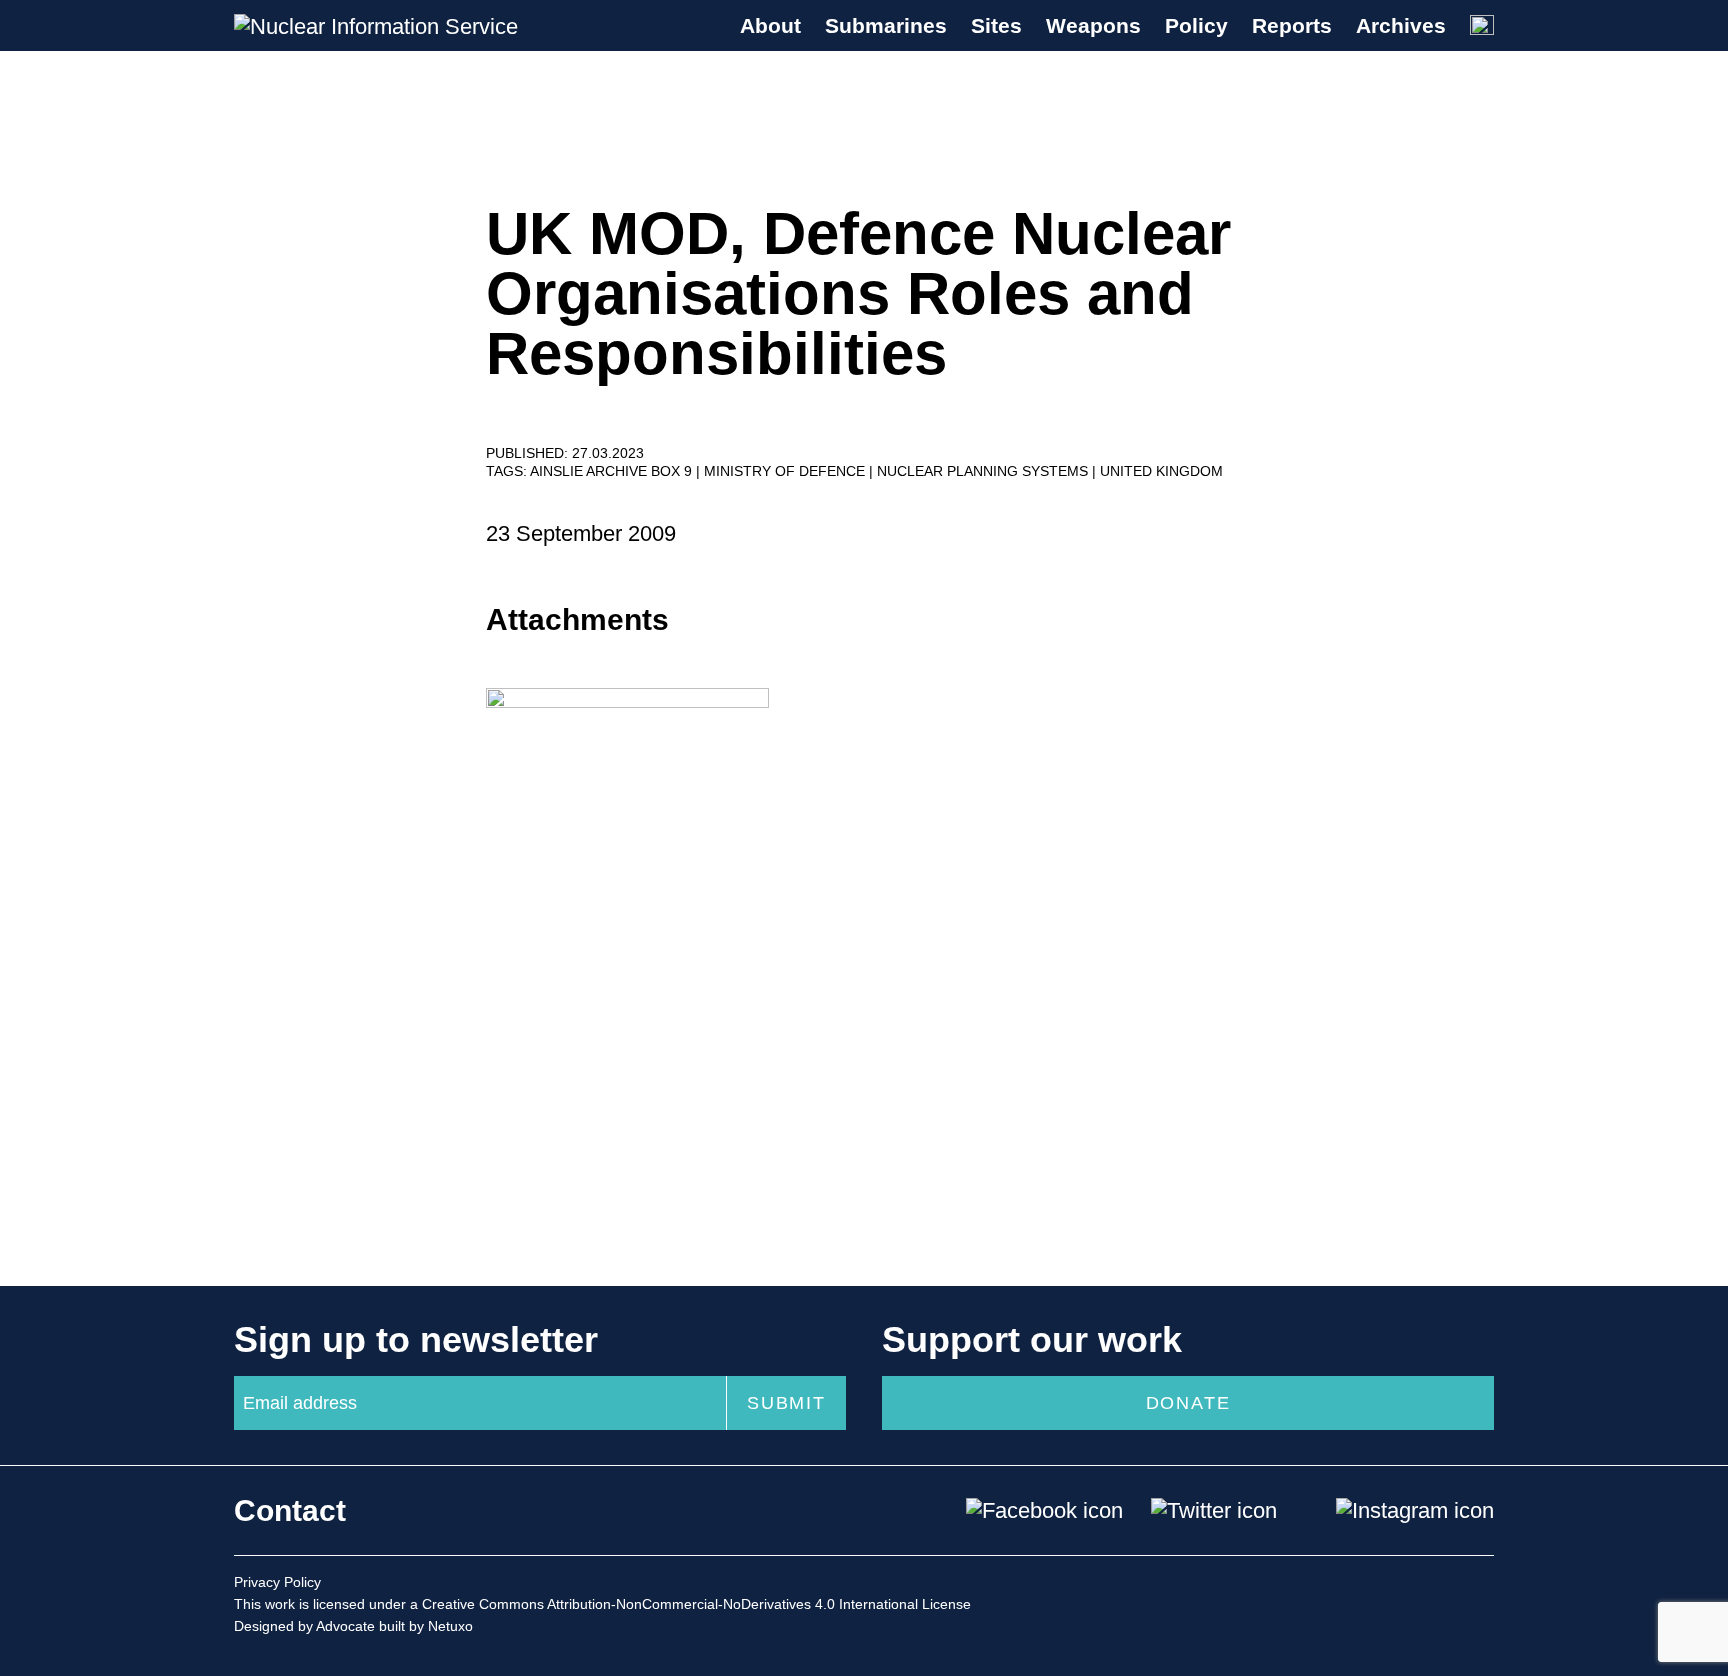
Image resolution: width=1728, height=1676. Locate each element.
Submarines (886, 25)
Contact (290, 1510)
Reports (1292, 25)
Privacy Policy (277, 1582)
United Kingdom (1161, 471)
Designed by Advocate (304, 1626)
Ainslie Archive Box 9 (613, 471)
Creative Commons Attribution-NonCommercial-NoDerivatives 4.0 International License (696, 1604)
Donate (1188, 1403)
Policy (1196, 25)
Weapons (1093, 25)
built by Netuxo (426, 1626)
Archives (1401, 25)
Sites (996, 25)
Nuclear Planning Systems (984, 471)
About (770, 25)
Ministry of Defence (786, 471)
